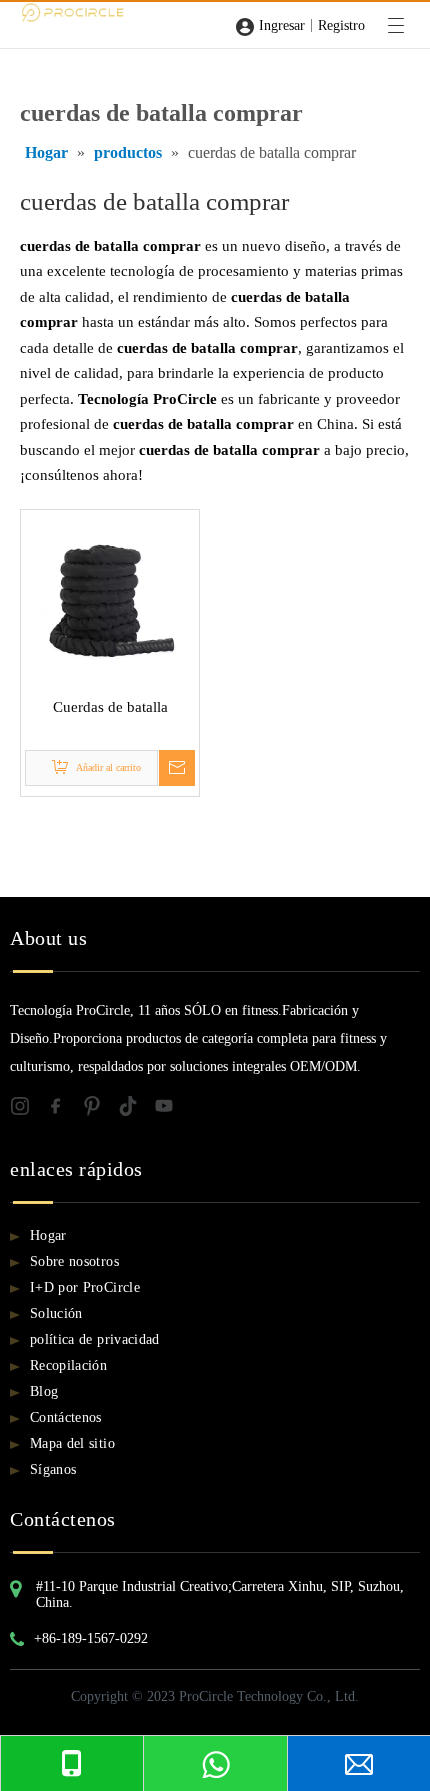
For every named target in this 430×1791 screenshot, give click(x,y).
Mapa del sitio (72, 1443)
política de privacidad (95, 1339)
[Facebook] (64, 1109)
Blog (44, 1391)
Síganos (53, 1469)
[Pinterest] (100, 1109)
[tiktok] (136, 1109)
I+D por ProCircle (85, 1287)
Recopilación (68, 1365)
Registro (341, 25)
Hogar (48, 1235)
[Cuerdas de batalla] (110, 597)
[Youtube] (170, 1109)
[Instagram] (28, 1109)
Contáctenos (66, 1417)
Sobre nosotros (74, 1261)
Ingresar (282, 25)
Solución (56, 1313)
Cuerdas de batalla (110, 707)
